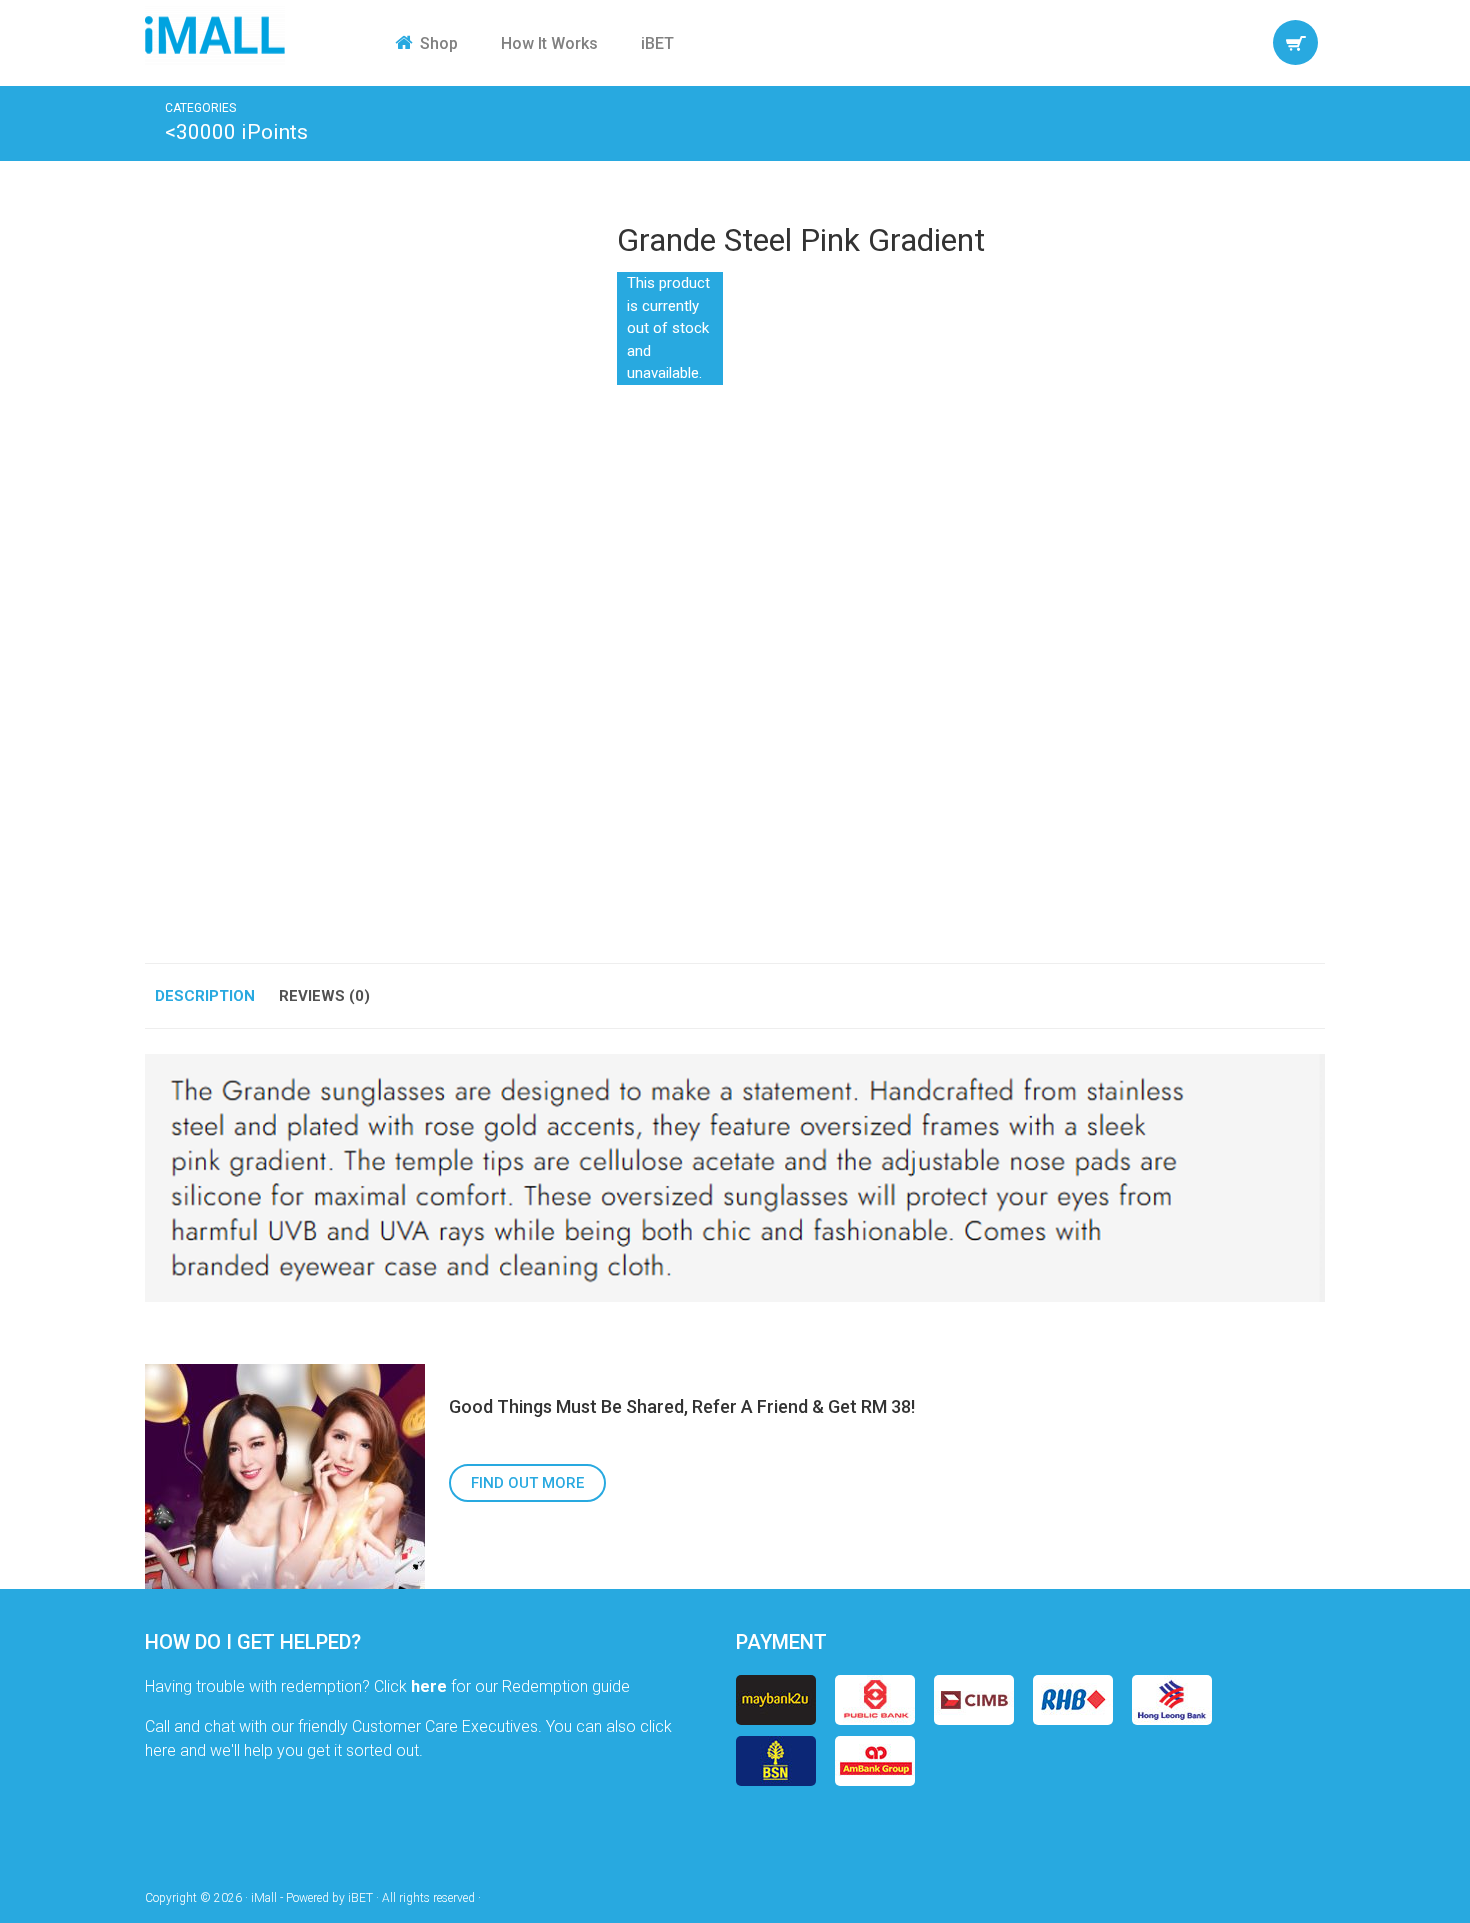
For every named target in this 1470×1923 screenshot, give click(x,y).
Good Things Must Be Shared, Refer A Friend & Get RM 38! (682, 1406)
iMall (215, 35)
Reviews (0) (324, 996)
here (429, 1686)
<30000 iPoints (236, 132)
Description (205, 996)
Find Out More (527, 1483)
